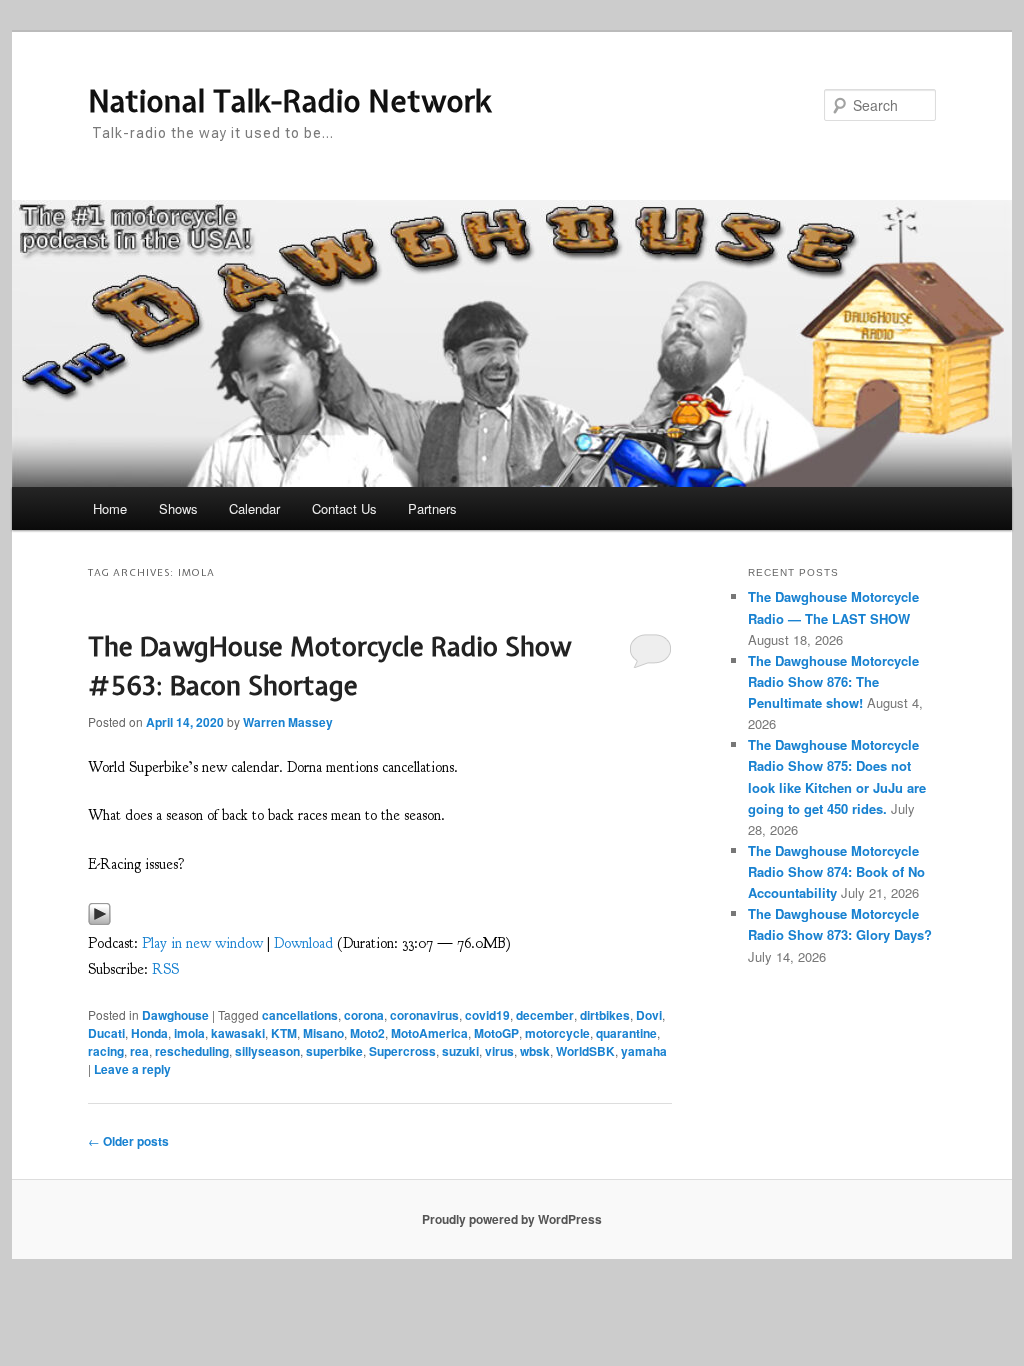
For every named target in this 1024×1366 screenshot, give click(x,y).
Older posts (128, 1141)
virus (499, 1051)
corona (364, 1015)
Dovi (649, 1015)
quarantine (626, 1033)
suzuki (460, 1051)
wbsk (535, 1051)
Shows (178, 508)
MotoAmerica (429, 1033)
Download (303, 943)
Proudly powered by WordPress (512, 1219)
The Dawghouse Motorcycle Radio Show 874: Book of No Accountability (836, 871)
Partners (432, 508)
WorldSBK (585, 1051)
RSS (165, 969)
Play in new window (202, 943)
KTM (284, 1033)
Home (110, 508)
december (545, 1015)
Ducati (106, 1033)
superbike (334, 1051)
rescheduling (192, 1051)
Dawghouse (175, 1015)
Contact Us (344, 508)
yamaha (644, 1051)
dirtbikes (605, 1015)
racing (106, 1051)
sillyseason (267, 1051)
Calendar (254, 508)
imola (189, 1033)
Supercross (402, 1051)
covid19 (487, 1015)
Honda (149, 1033)
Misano (323, 1033)
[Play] (99, 919)
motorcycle (557, 1033)
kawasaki (238, 1033)
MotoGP (496, 1033)
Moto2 (367, 1033)
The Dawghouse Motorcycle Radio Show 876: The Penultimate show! (833, 681)
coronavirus (424, 1015)
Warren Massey (288, 722)
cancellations (300, 1015)
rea (139, 1051)
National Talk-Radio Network (290, 101)
